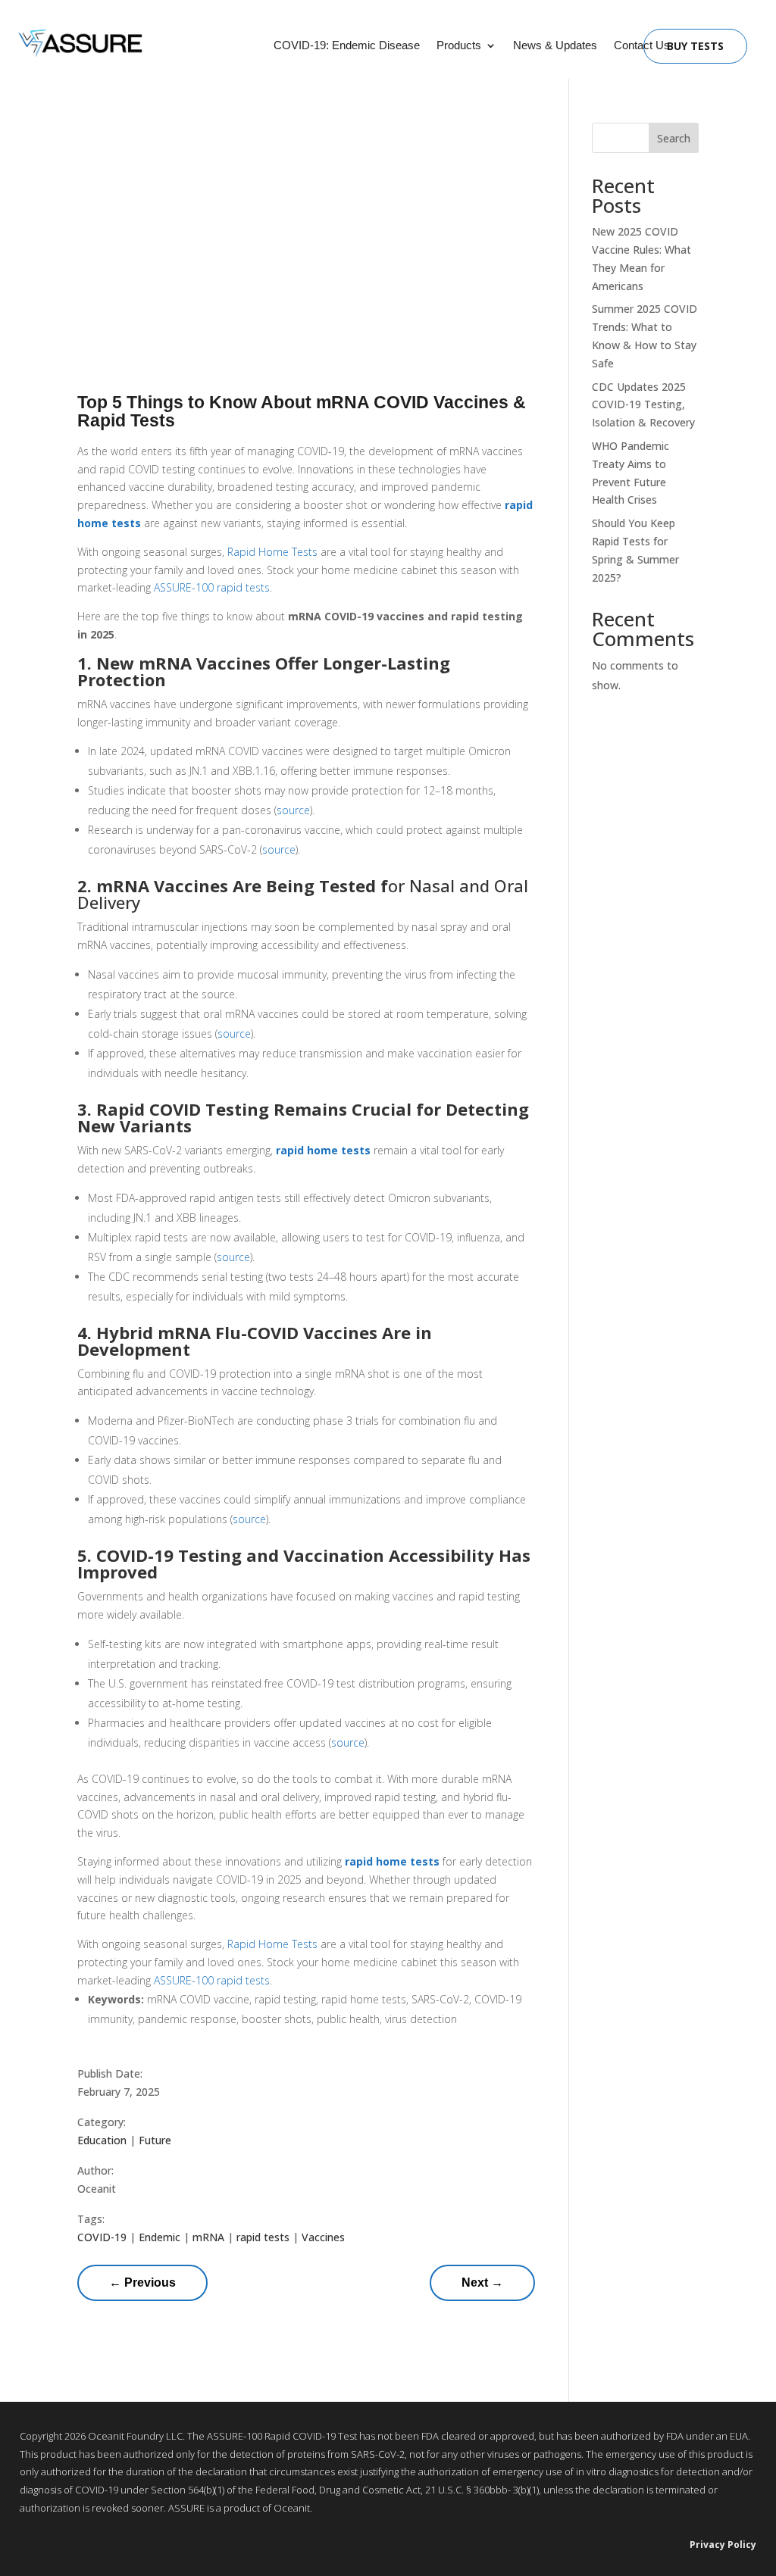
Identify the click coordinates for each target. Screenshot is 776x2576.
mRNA (208, 2237)
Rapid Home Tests (272, 552)
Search (674, 138)
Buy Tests (695, 46)
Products (459, 46)
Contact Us (642, 46)
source (293, 810)
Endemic (160, 2237)
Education (102, 2140)
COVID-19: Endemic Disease (347, 46)
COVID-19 (102, 2237)
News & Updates (555, 46)
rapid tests (263, 2237)
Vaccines (323, 2237)
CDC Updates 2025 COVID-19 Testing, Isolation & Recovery (643, 405)
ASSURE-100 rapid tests (212, 587)
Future (155, 2140)
